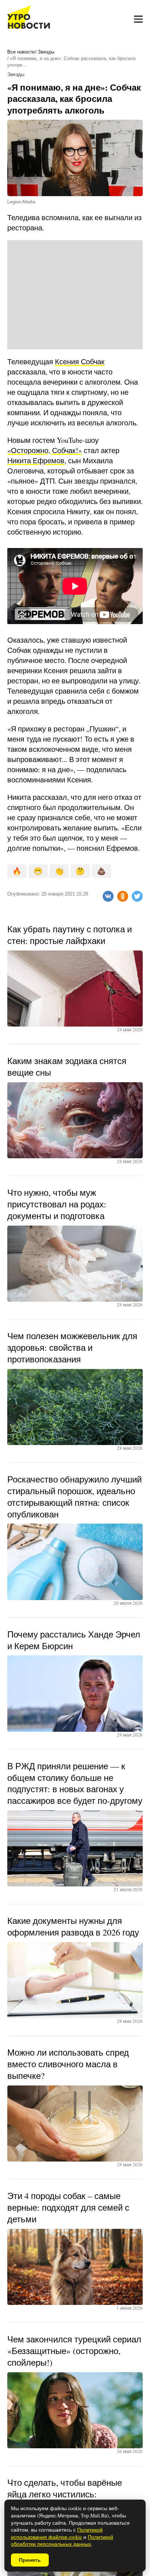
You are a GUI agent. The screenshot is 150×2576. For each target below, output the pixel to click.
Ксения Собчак (80, 362)
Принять (30, 2560)
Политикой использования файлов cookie (57, 2533)
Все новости (21, 52)
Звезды (46, 52)
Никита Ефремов (36, 461)
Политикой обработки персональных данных (62, 2541)
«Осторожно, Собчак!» (45, 450)
